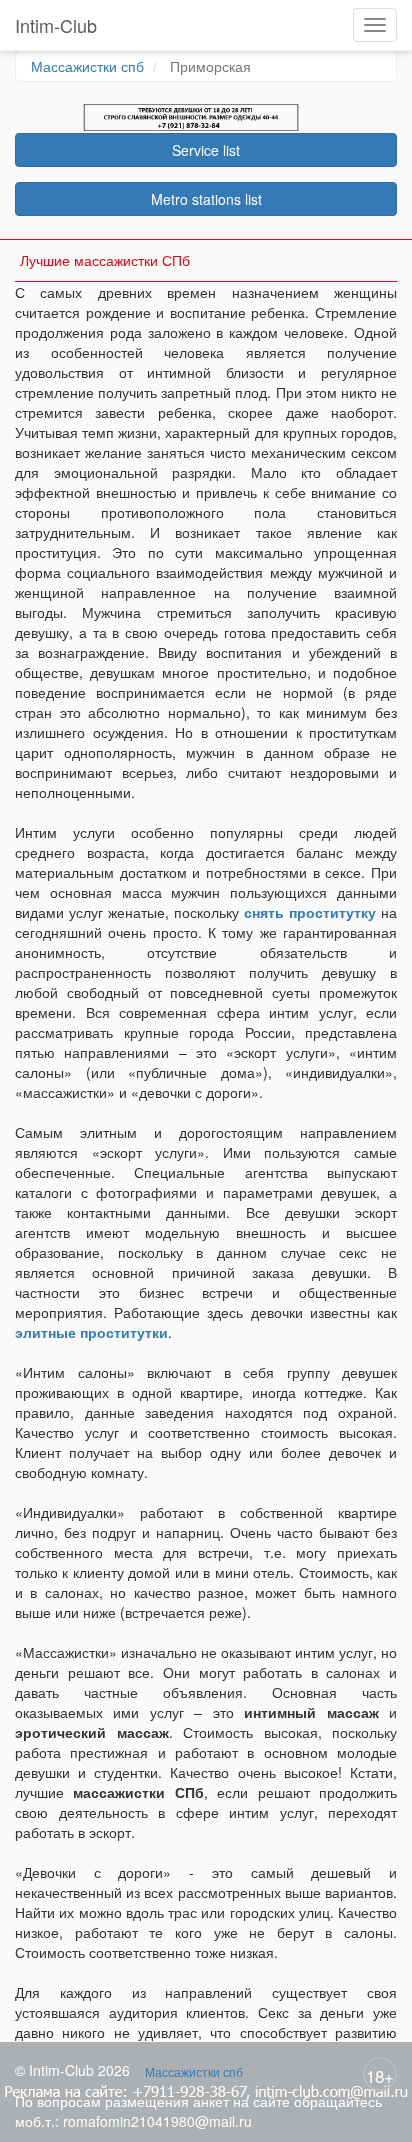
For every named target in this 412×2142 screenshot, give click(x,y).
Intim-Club (56, 25)
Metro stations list (206, 199)
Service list (206, 150)
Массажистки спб (87, 66)
